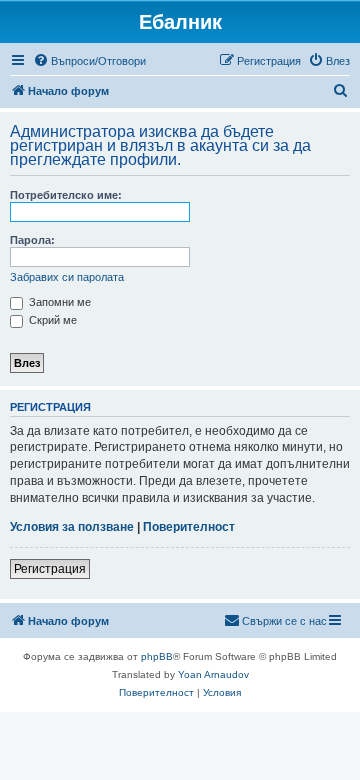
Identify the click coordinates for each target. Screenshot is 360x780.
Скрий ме (51, 320)
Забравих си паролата (67, 277)
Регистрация (50, 569)
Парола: (32, 240)
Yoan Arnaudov (213, 674)
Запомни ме (58, 302)
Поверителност (189, 527)
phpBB (157, 656)
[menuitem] (89, 61)
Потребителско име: (66, 195)
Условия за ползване (72, 527)
